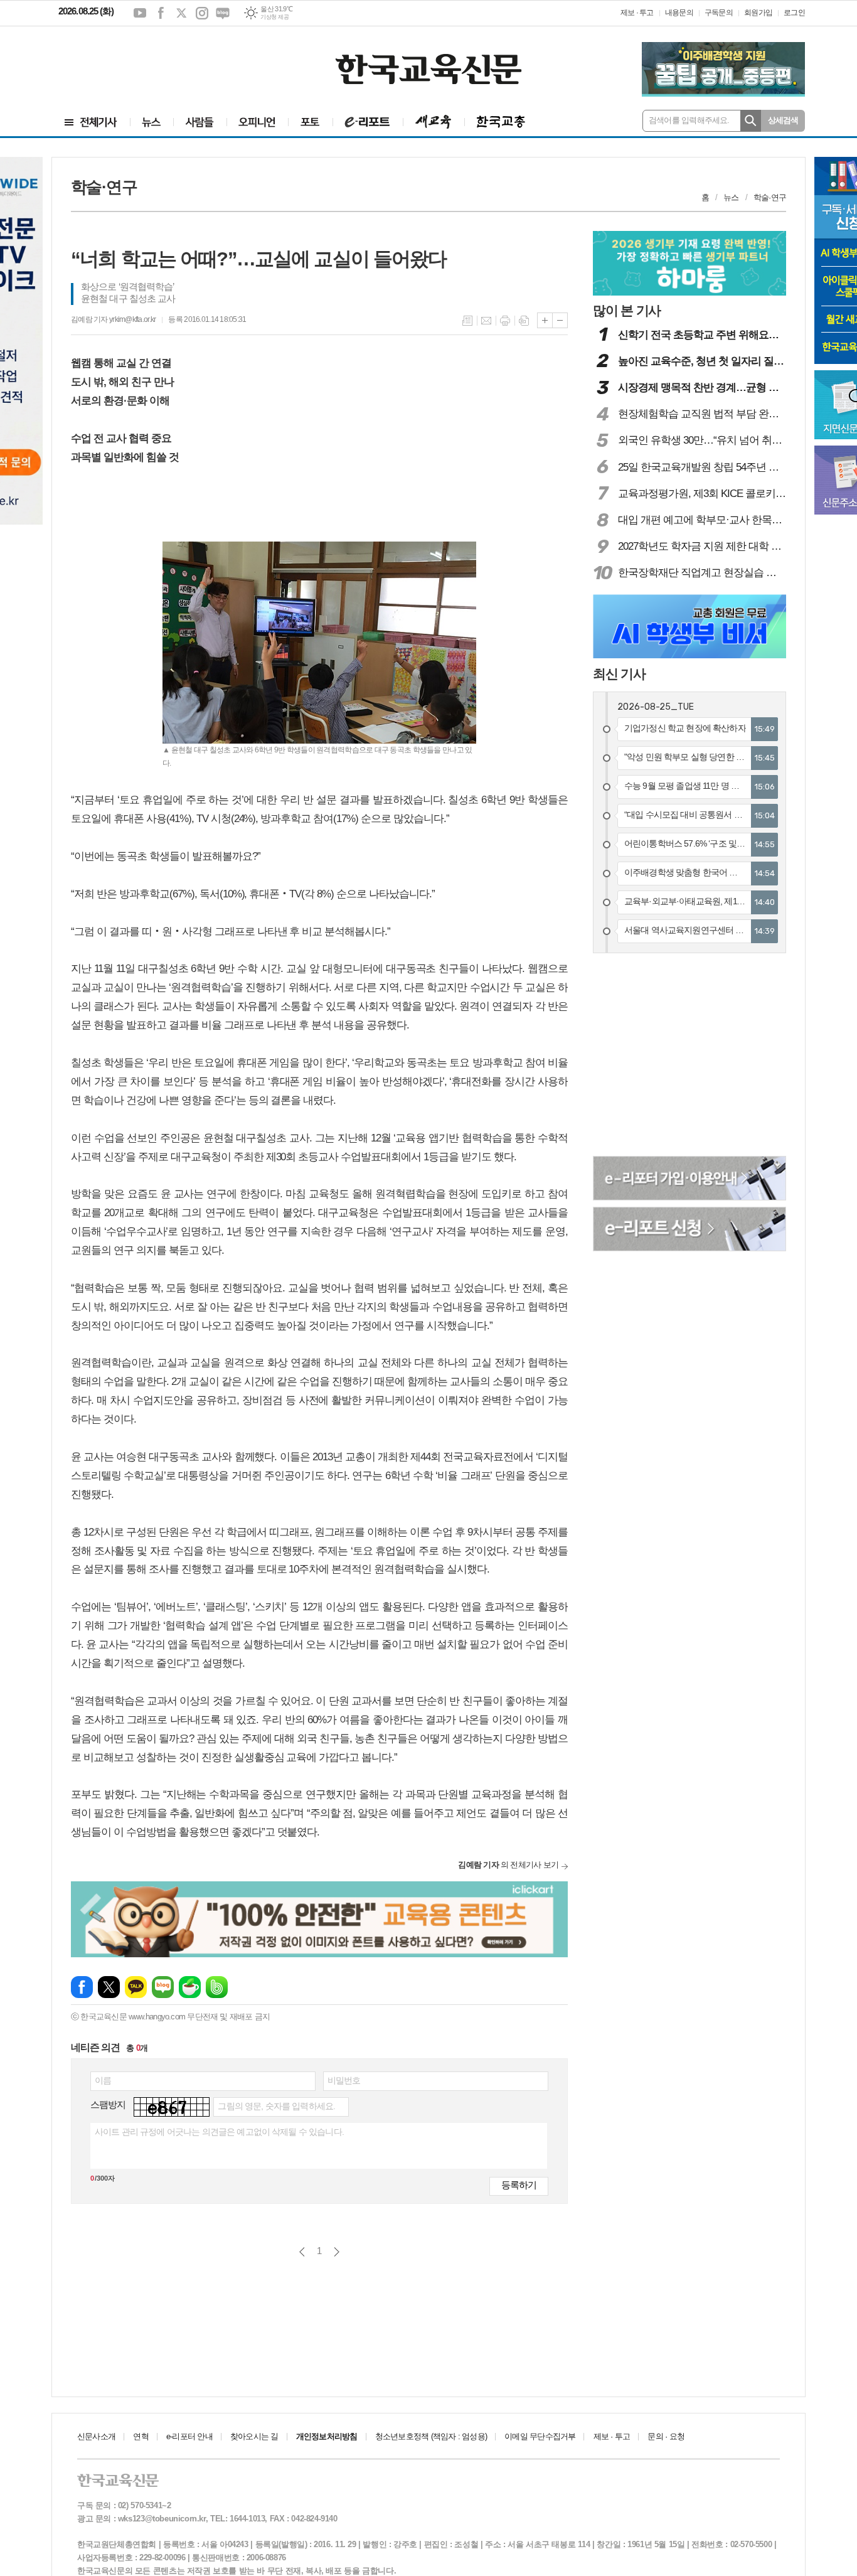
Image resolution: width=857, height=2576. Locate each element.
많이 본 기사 (627, 310)
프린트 (505, 321)
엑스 (181, 13)
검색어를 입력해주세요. (689, 120)
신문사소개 (96, 2436)
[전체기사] (91, 122)
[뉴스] (152, 122)
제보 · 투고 (637, 13)
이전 (302, 2252)
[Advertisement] (134, 61)
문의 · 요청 (666, 2436)
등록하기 (519, 2185)
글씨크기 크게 (545, 320)
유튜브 (140, 13)
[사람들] (200, 122)
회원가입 (758, 13)
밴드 (217, 1987)
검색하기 (751, 121)
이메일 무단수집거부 (540, 2436)
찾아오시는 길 (254, 2436)
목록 (467, 321)
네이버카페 (190, 1987)
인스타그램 (202, 13)
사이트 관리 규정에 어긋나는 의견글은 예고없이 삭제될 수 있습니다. (219, 2132)
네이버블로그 (223, 13)
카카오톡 (136, 1987)
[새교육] (434, 122)
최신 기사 (619, 674)
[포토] (310, 122)
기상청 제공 (274, 17)
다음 (337, 2252)
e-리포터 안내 (189, 2436)
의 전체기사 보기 (508, 1865)
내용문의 (679, 13)
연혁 (141, 2436)
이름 (103, 2080)
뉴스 (731, 197)
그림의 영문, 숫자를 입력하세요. (276, 2106)
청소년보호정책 (431, 2436)
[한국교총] (501, 122)
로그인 (794, 13)
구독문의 (719, 13)
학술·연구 (770, 197)
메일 (486, 321)
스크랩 (524, 321)
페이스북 (161, 13)
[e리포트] (368, 122)
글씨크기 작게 (560, 320)
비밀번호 (344, 2080)
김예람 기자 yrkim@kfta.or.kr (113, 319)
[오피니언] (257, 122)
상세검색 (783, 120)
